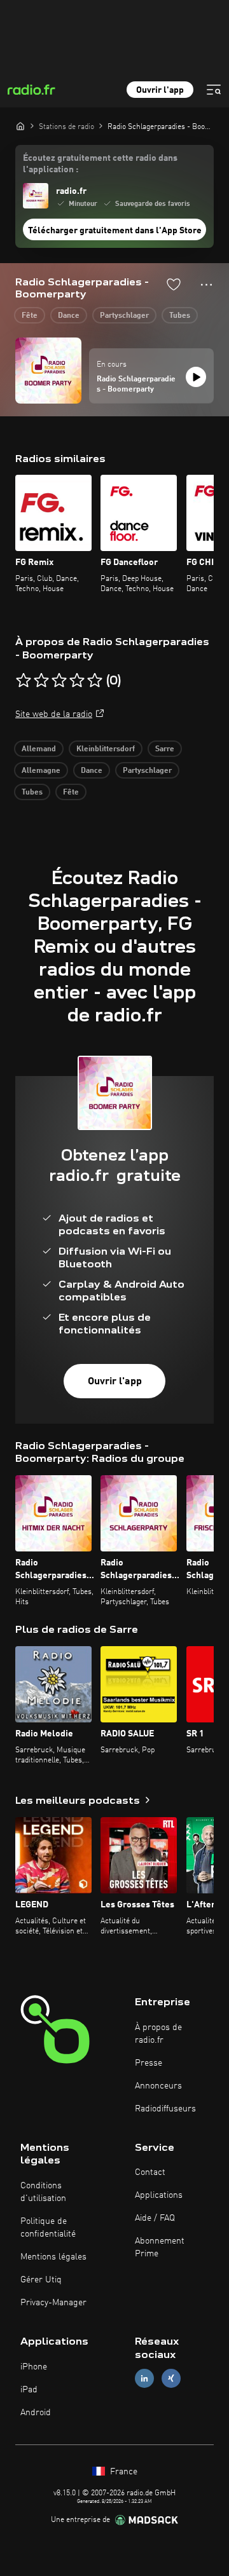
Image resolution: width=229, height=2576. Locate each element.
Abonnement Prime (160, 2247)
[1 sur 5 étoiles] (24, 681)
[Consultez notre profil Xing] (171, 2378)
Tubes (180, 316)
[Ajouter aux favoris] (174, 284)
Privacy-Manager (53, 2303)
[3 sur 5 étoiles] (59, 681)
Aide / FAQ (155, 2218)
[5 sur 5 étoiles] (95, 681)
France (122, 2472)
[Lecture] (196, 377)
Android (36, 2413)
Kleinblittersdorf (106, 749)
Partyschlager (124, 316)
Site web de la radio (54, 714)
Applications (159, 2195)
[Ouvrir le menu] (214, 90)
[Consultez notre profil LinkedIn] (144, 2378)
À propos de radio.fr (158, 2034)
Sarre (165, 749)
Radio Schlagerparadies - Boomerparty (136, 385)
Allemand (39, 749)
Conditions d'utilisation (43, 2192)
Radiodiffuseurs (165, 2109)
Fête (30, 316)
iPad (29, 2390)
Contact (150, 2172)
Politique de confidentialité (48, 2228)
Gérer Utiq (41, 2280)
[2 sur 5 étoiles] (41, 681)
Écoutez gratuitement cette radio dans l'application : (100, 164)
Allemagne (41, 771)
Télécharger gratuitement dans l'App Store (115, 231)
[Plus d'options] (206, 285)
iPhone (34, 2367)
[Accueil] (20, 126)
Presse (149, 2063)
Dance (69, 316)
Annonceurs (158, 2086)
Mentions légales (53, 2257)
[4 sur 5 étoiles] (77, 681)
